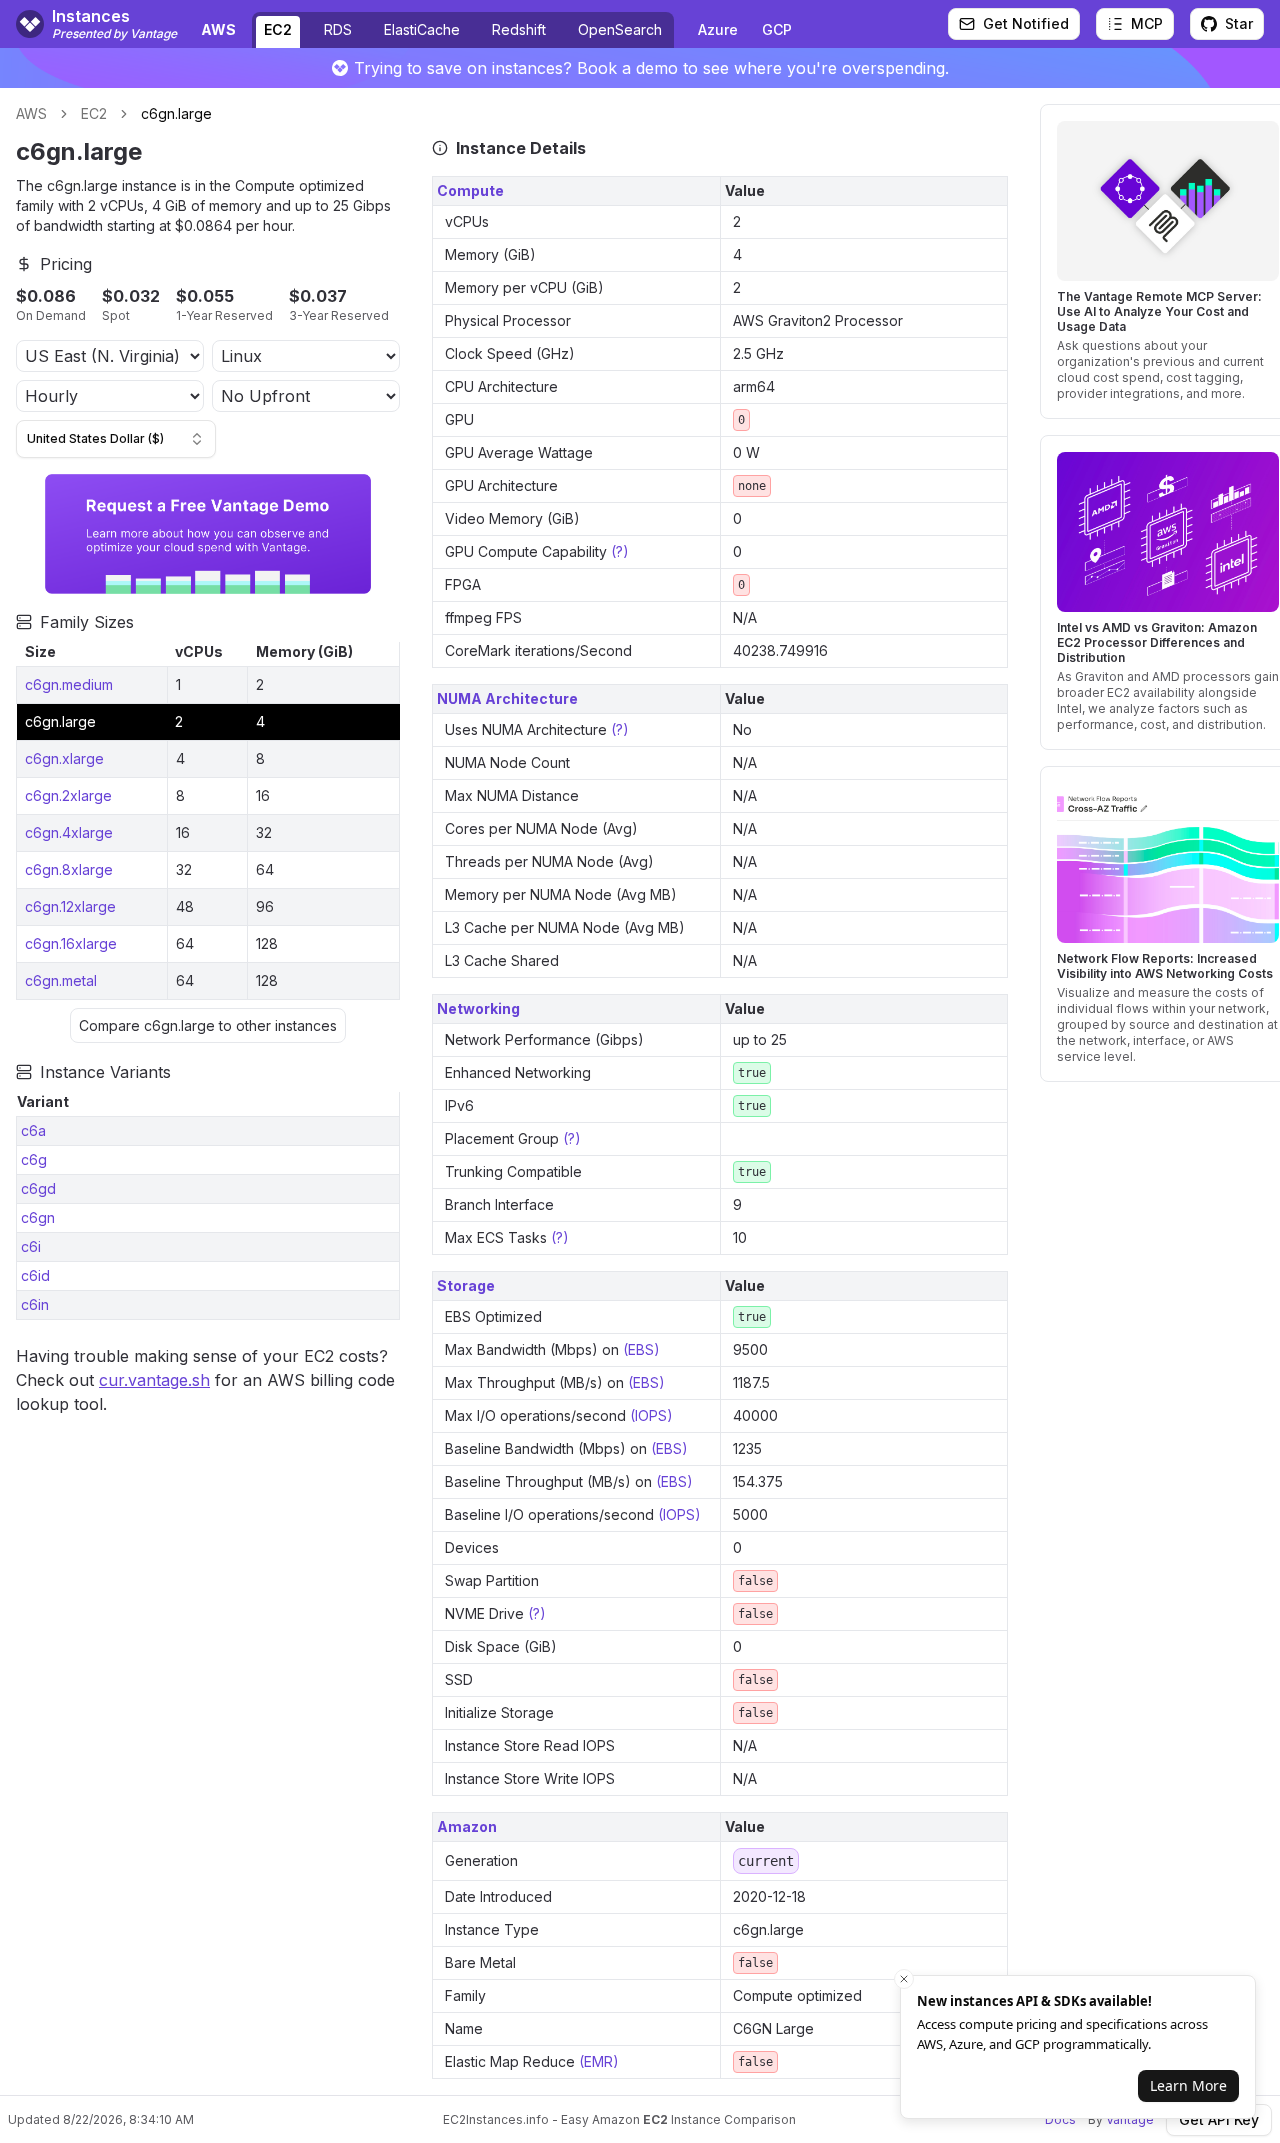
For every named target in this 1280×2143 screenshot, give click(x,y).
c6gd (38, 1188)
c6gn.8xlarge (69, 869)
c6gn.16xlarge (71, 943)
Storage (466, 1285)
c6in (35, 1304)
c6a (33, 1130)
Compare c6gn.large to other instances (208, 1025)
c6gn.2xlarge (68, 795)
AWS (31, 113)
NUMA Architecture (507, 698)
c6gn (38, 1217)
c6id (35, 1275)
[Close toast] (904, 1979)
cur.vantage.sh (154, 1380)
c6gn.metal (61, 980)
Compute (470, 190)
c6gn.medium (69, 684)
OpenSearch (620, 29)
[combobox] (116, 439)
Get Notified (1026, 23)
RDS (338, 29)
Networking (478, 1008)
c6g (34, 1159)
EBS (641, 1349)
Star (1239, 23)
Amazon (467, 1826)
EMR (598, 2061)
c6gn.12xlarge (70, 906)
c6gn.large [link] (176, 113)
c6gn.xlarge (64, 758)
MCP (1147, 23)
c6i (31, 1246)
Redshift (519, 29)
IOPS (651, 1415)
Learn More (1188, 2085)
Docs (1060, 2119)
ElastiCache (422, 29)
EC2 (278, 29)
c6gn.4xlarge (69, 832)
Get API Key (1219, 2119)
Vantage (1130, 2119)
